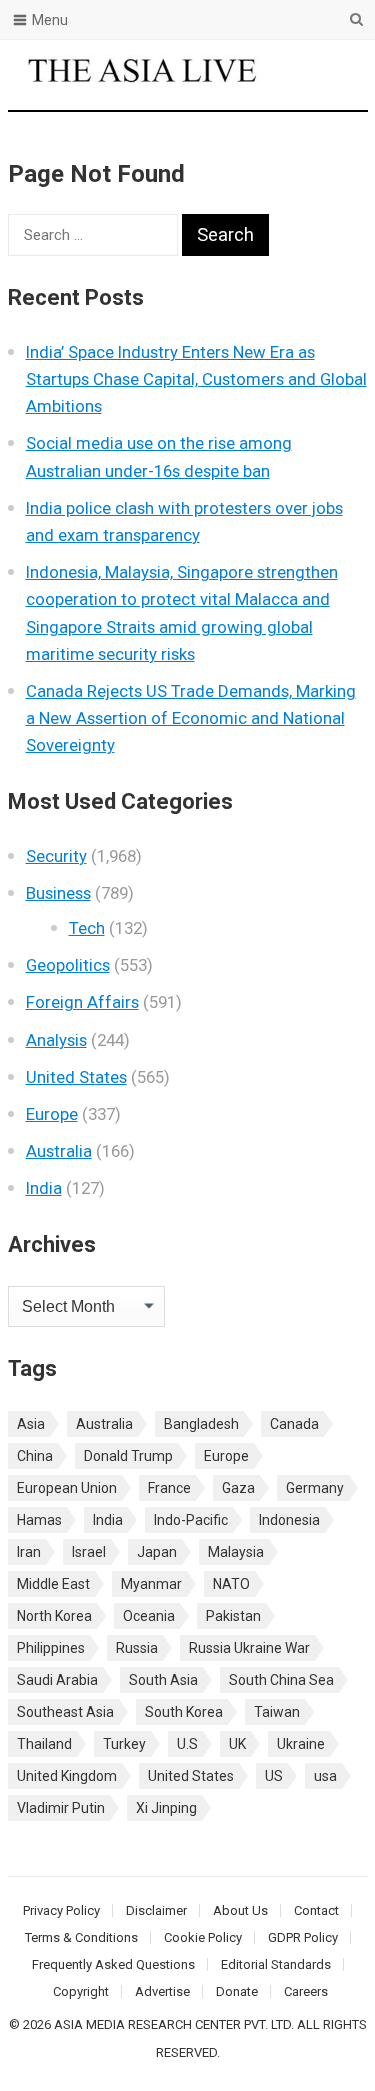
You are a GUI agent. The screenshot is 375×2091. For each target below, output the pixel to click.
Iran (29, 1552)
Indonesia (289, 1520)
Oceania (149, 1616)
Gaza (238, 1488)
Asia (31, 1424)
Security (56, 856)
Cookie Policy (203, 1937)
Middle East (53, 1584)
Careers (306, 1991)
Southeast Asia (65, 1712)
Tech (87, 928)
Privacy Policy (61, 1910)
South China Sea (281, 1680)
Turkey (124, 1744)
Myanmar (151, 1584)
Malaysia (236, 1552)
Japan (157, 1552)
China (35, 1456)
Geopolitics (68, 965)
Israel (89, 1552)
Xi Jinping (166, 1808)
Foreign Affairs (82, 1002)
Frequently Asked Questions (113, 1964)
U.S (187, 1744)
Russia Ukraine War (249, 1648)
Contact (316, 1910)
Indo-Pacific (191, 1520)
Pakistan (233, 1616)
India (44, 1188)
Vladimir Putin (61, 1808)
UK (237, 1744)
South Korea (184, 1712)
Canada (294, 1424)
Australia (59, 1151)
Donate (237, 1991)
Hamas (39, 1520)
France (169, 1488)
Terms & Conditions (81, 1937)
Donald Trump (128, 1456)
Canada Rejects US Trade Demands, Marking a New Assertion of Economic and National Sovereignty (191, 718)
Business (58, 893)
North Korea (54, 1616)
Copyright (81, 1991)
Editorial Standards (276, 1964)
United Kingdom (67, 1776)
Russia (137, 1648)
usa (325, 1776)
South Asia (163, 1680)
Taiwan (277, 1712)
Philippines (51, 1648)
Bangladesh (201, 1424)
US (274, 1776)
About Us (240, 1910)
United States (76, 1077)
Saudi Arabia (57, 1680)
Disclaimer (156, 1910)
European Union (67, 1488)
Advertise (162, 1991)
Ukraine (301, 1744)
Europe (52, 1114)
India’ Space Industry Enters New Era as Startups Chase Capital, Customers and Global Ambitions (196, 379)
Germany (315, 1488)
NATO (231, 1584)
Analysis (56, 1040)
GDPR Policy (303, 1937)
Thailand (44, 1744)
